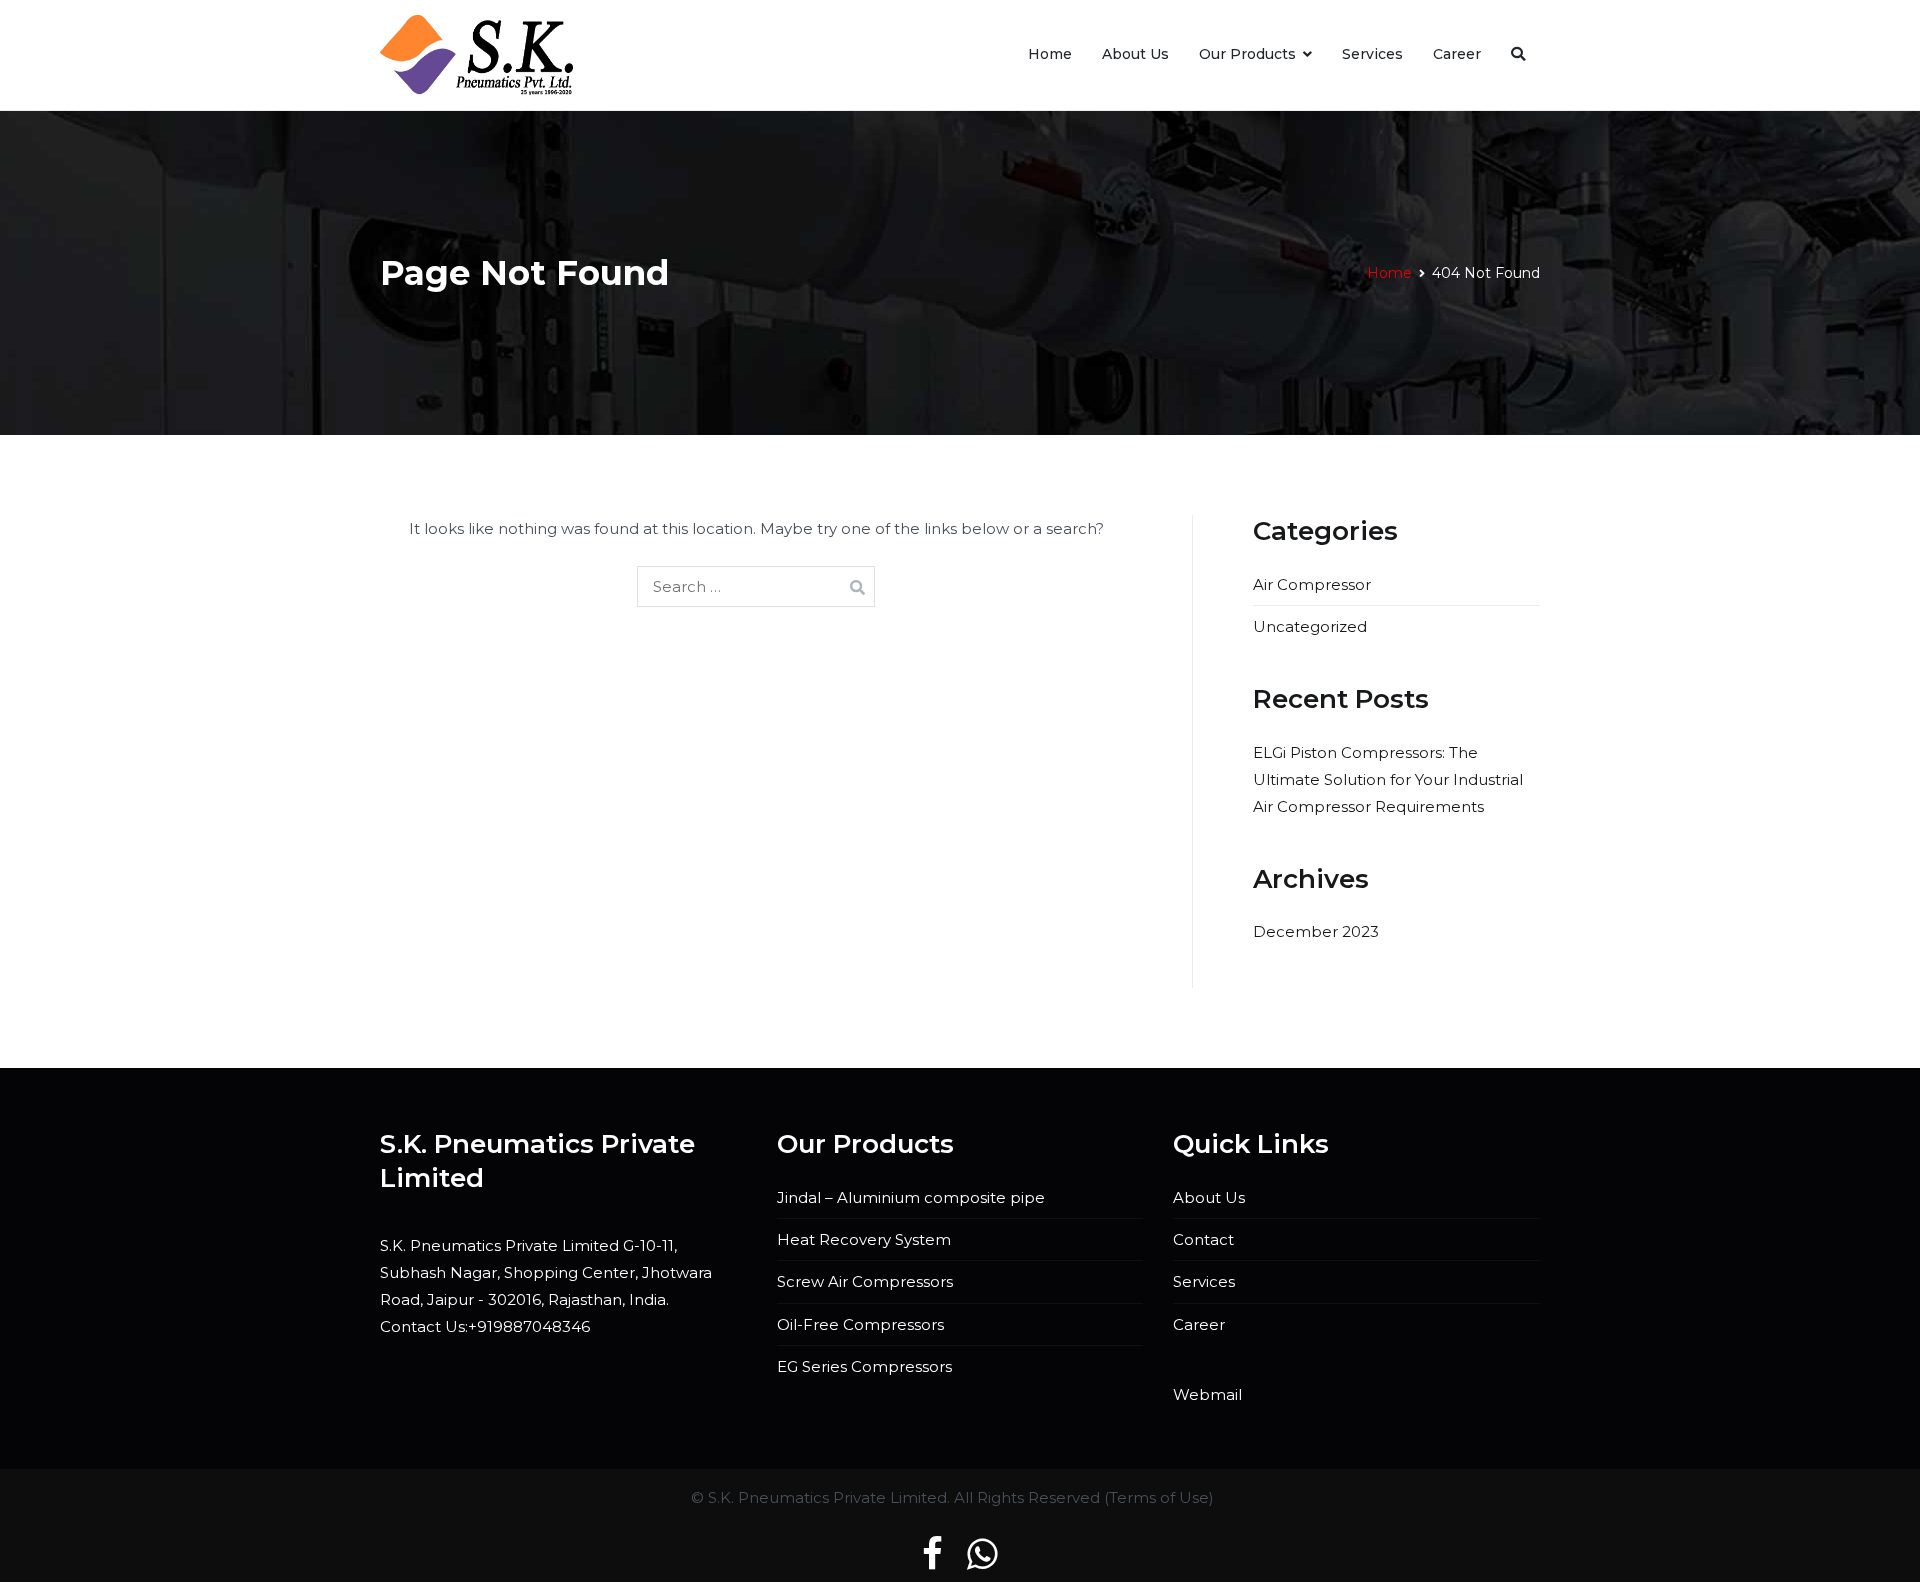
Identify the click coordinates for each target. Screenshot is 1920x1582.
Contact (1203, 1239)
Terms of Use (1159, 1497)
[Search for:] (756, 586)
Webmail (1207, 1394)
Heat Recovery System (864, 1239)
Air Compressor (1312, 584)
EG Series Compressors (864, 1366)
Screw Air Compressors (865, 1281)
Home (1050, 54)
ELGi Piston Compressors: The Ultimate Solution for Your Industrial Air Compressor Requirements (1388, 779)
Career (1457, 54)
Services (1372, 54)
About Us (1135, 54)
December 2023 (1316, 931)
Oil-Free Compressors (860, 1324)
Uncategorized (1310, 626)
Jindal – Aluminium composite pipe (911, 1197)
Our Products (1247, 54)
